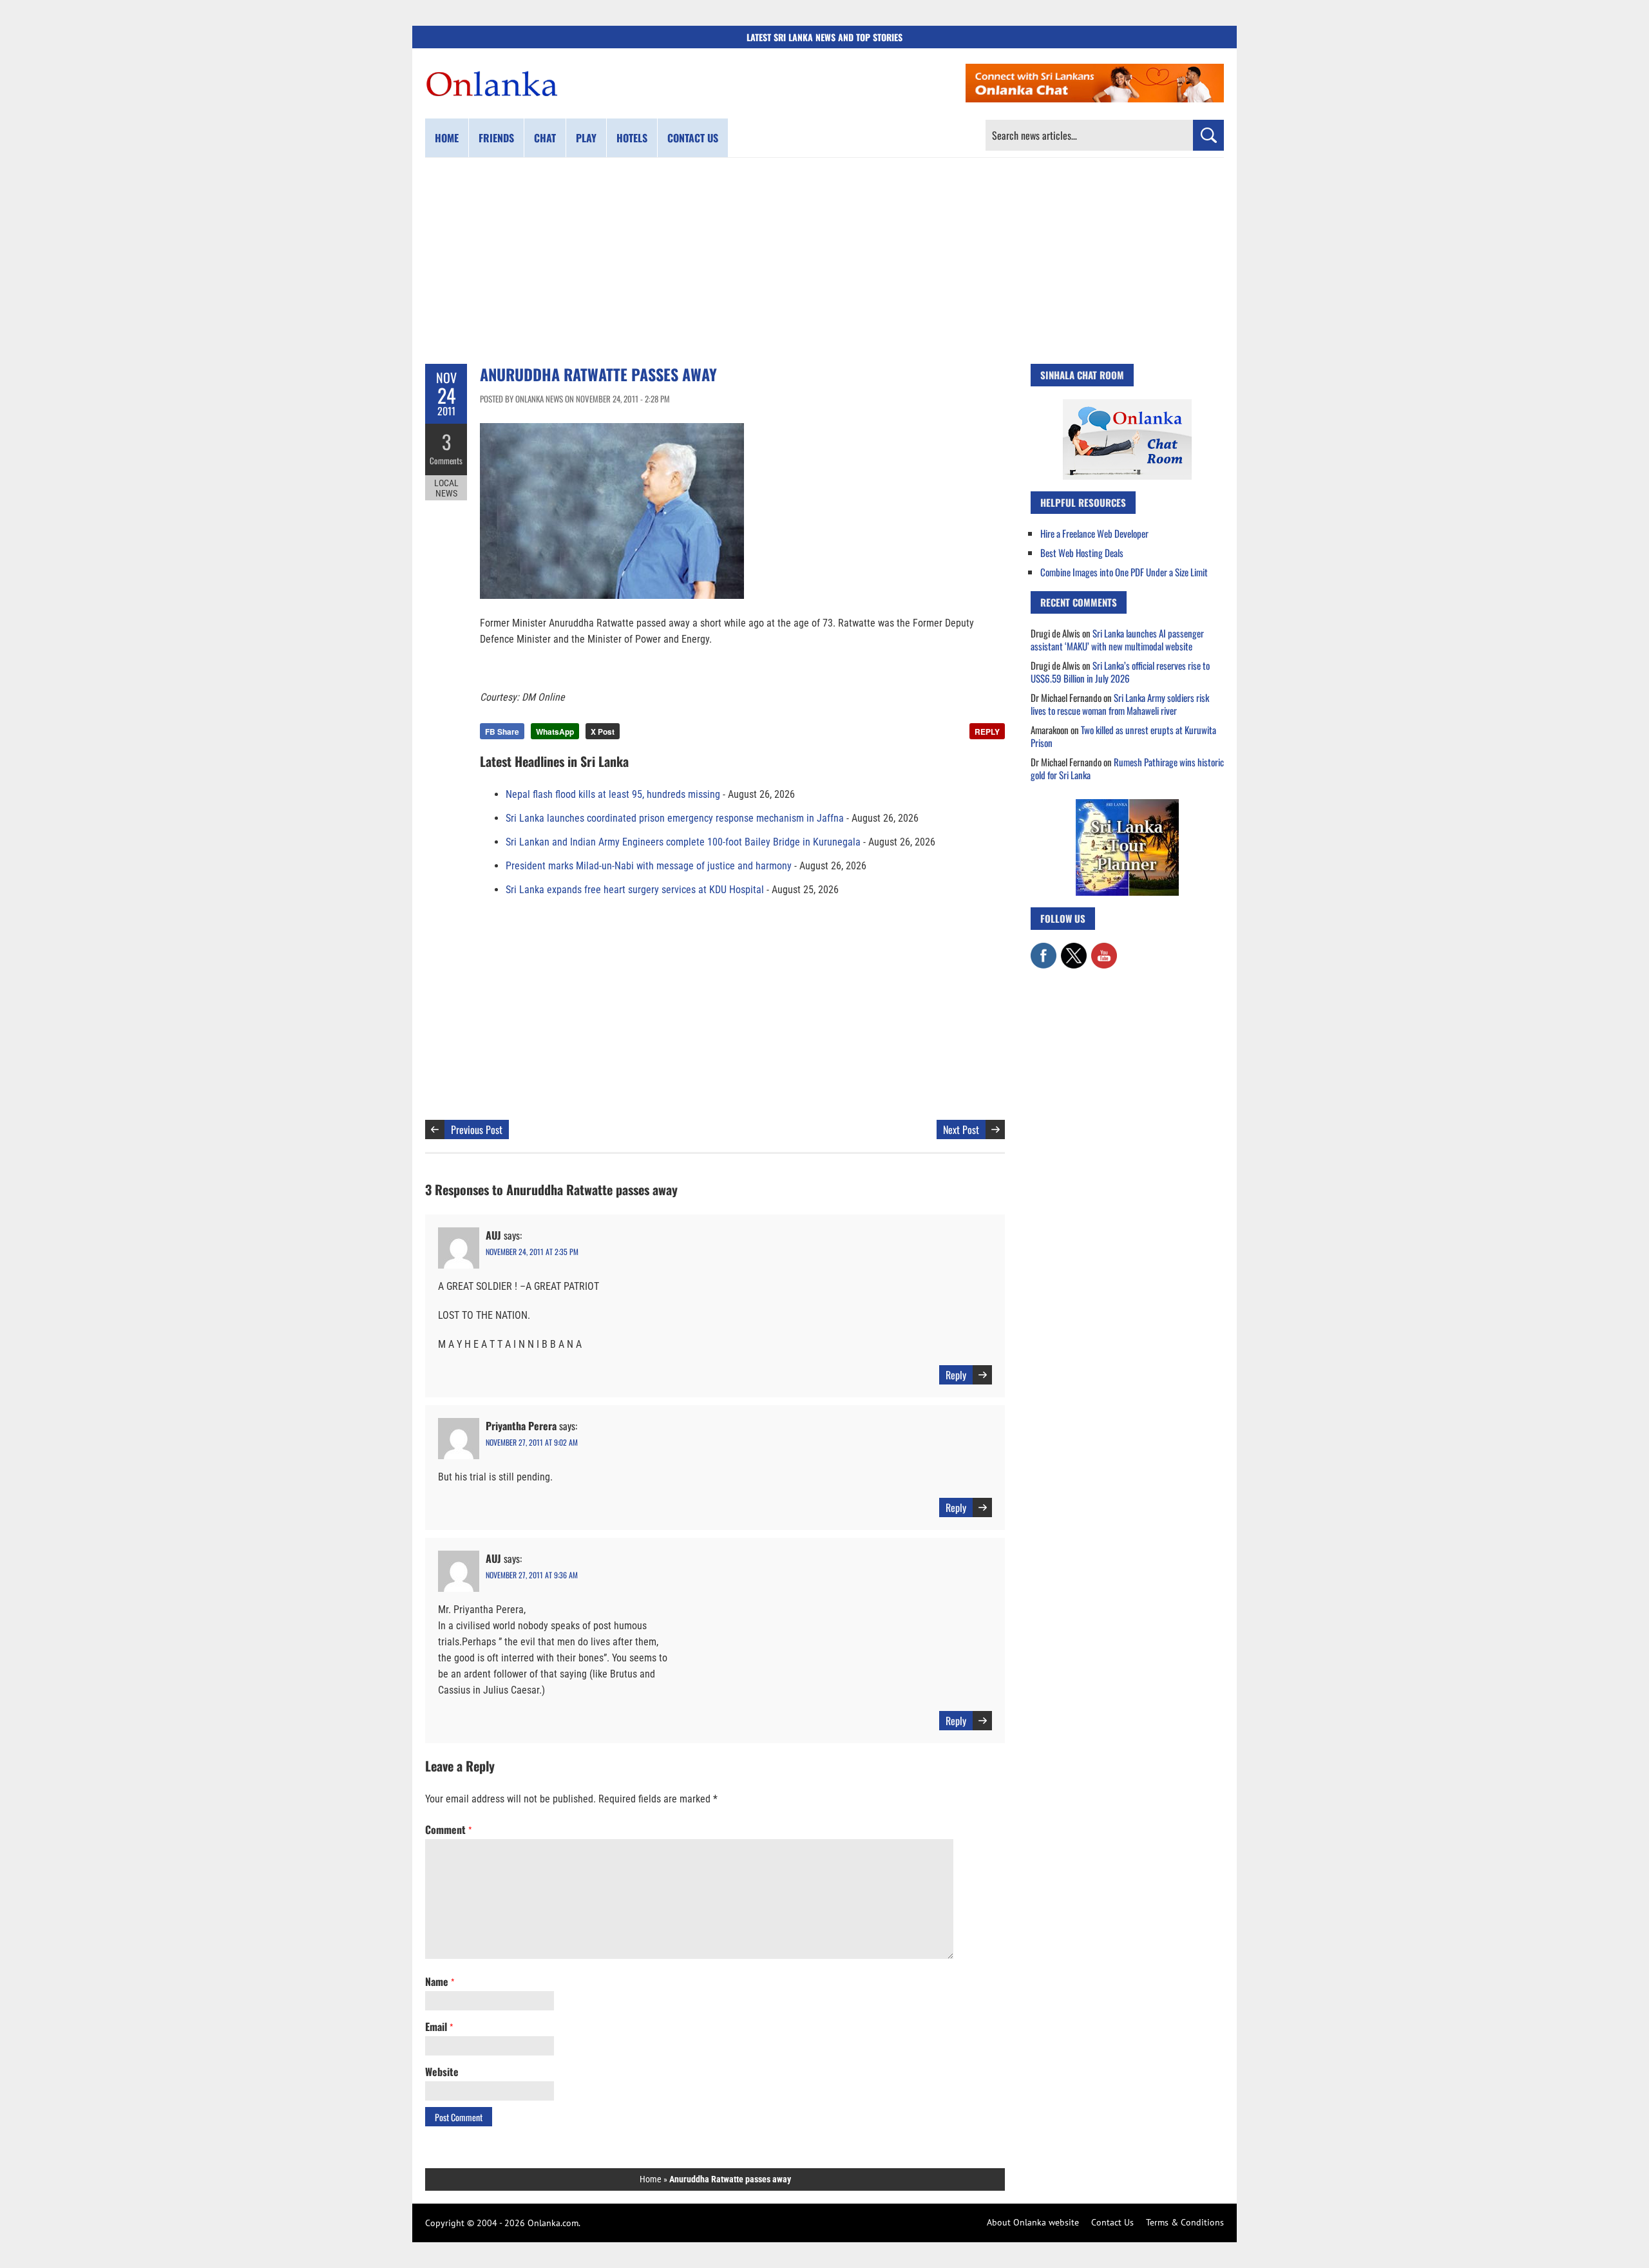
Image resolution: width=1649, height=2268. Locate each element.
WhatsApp (555, 732)
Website (442, 2072)
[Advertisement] (824, 261)
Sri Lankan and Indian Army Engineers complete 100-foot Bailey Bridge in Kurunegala (683, 842)
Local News (446, 488)
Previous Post (477, 1129)
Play (586, 138)
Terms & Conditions (1185, 2222)
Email (439, 2027)
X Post (603, 732)
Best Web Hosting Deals (1082, 553)
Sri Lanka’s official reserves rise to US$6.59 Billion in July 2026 (1120, 672)
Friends (496, 138)
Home (447, 138)
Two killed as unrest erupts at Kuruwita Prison (1123, 736)
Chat (545, 138)
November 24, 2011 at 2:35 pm (532, 1252)
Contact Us (1112, 2222)
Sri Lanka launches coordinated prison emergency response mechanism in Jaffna (675, 818)
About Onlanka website (1033, 2222)
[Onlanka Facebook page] (1044, 949)
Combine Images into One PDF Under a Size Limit (1124, 572)
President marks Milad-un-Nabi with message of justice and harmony (649, 866)
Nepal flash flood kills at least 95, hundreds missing (613, 794)
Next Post (961, 1129)
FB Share (502, 732)
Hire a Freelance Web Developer (1094, 533)
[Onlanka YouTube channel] (1104, 949)
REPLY (987, 732)
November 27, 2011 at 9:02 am (532, 1442)
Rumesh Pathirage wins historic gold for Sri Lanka (1127, 768)
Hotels (632, 138)
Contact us (693, 138)
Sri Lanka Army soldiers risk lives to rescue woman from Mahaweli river (1120, 704)
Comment (448, 1829)
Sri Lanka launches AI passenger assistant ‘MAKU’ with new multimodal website (1117, 639)
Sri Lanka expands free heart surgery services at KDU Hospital (635, 890)
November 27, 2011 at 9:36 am (532, 1575)
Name (440, 1981)
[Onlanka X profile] (1074, 949)
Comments (446, 460)
